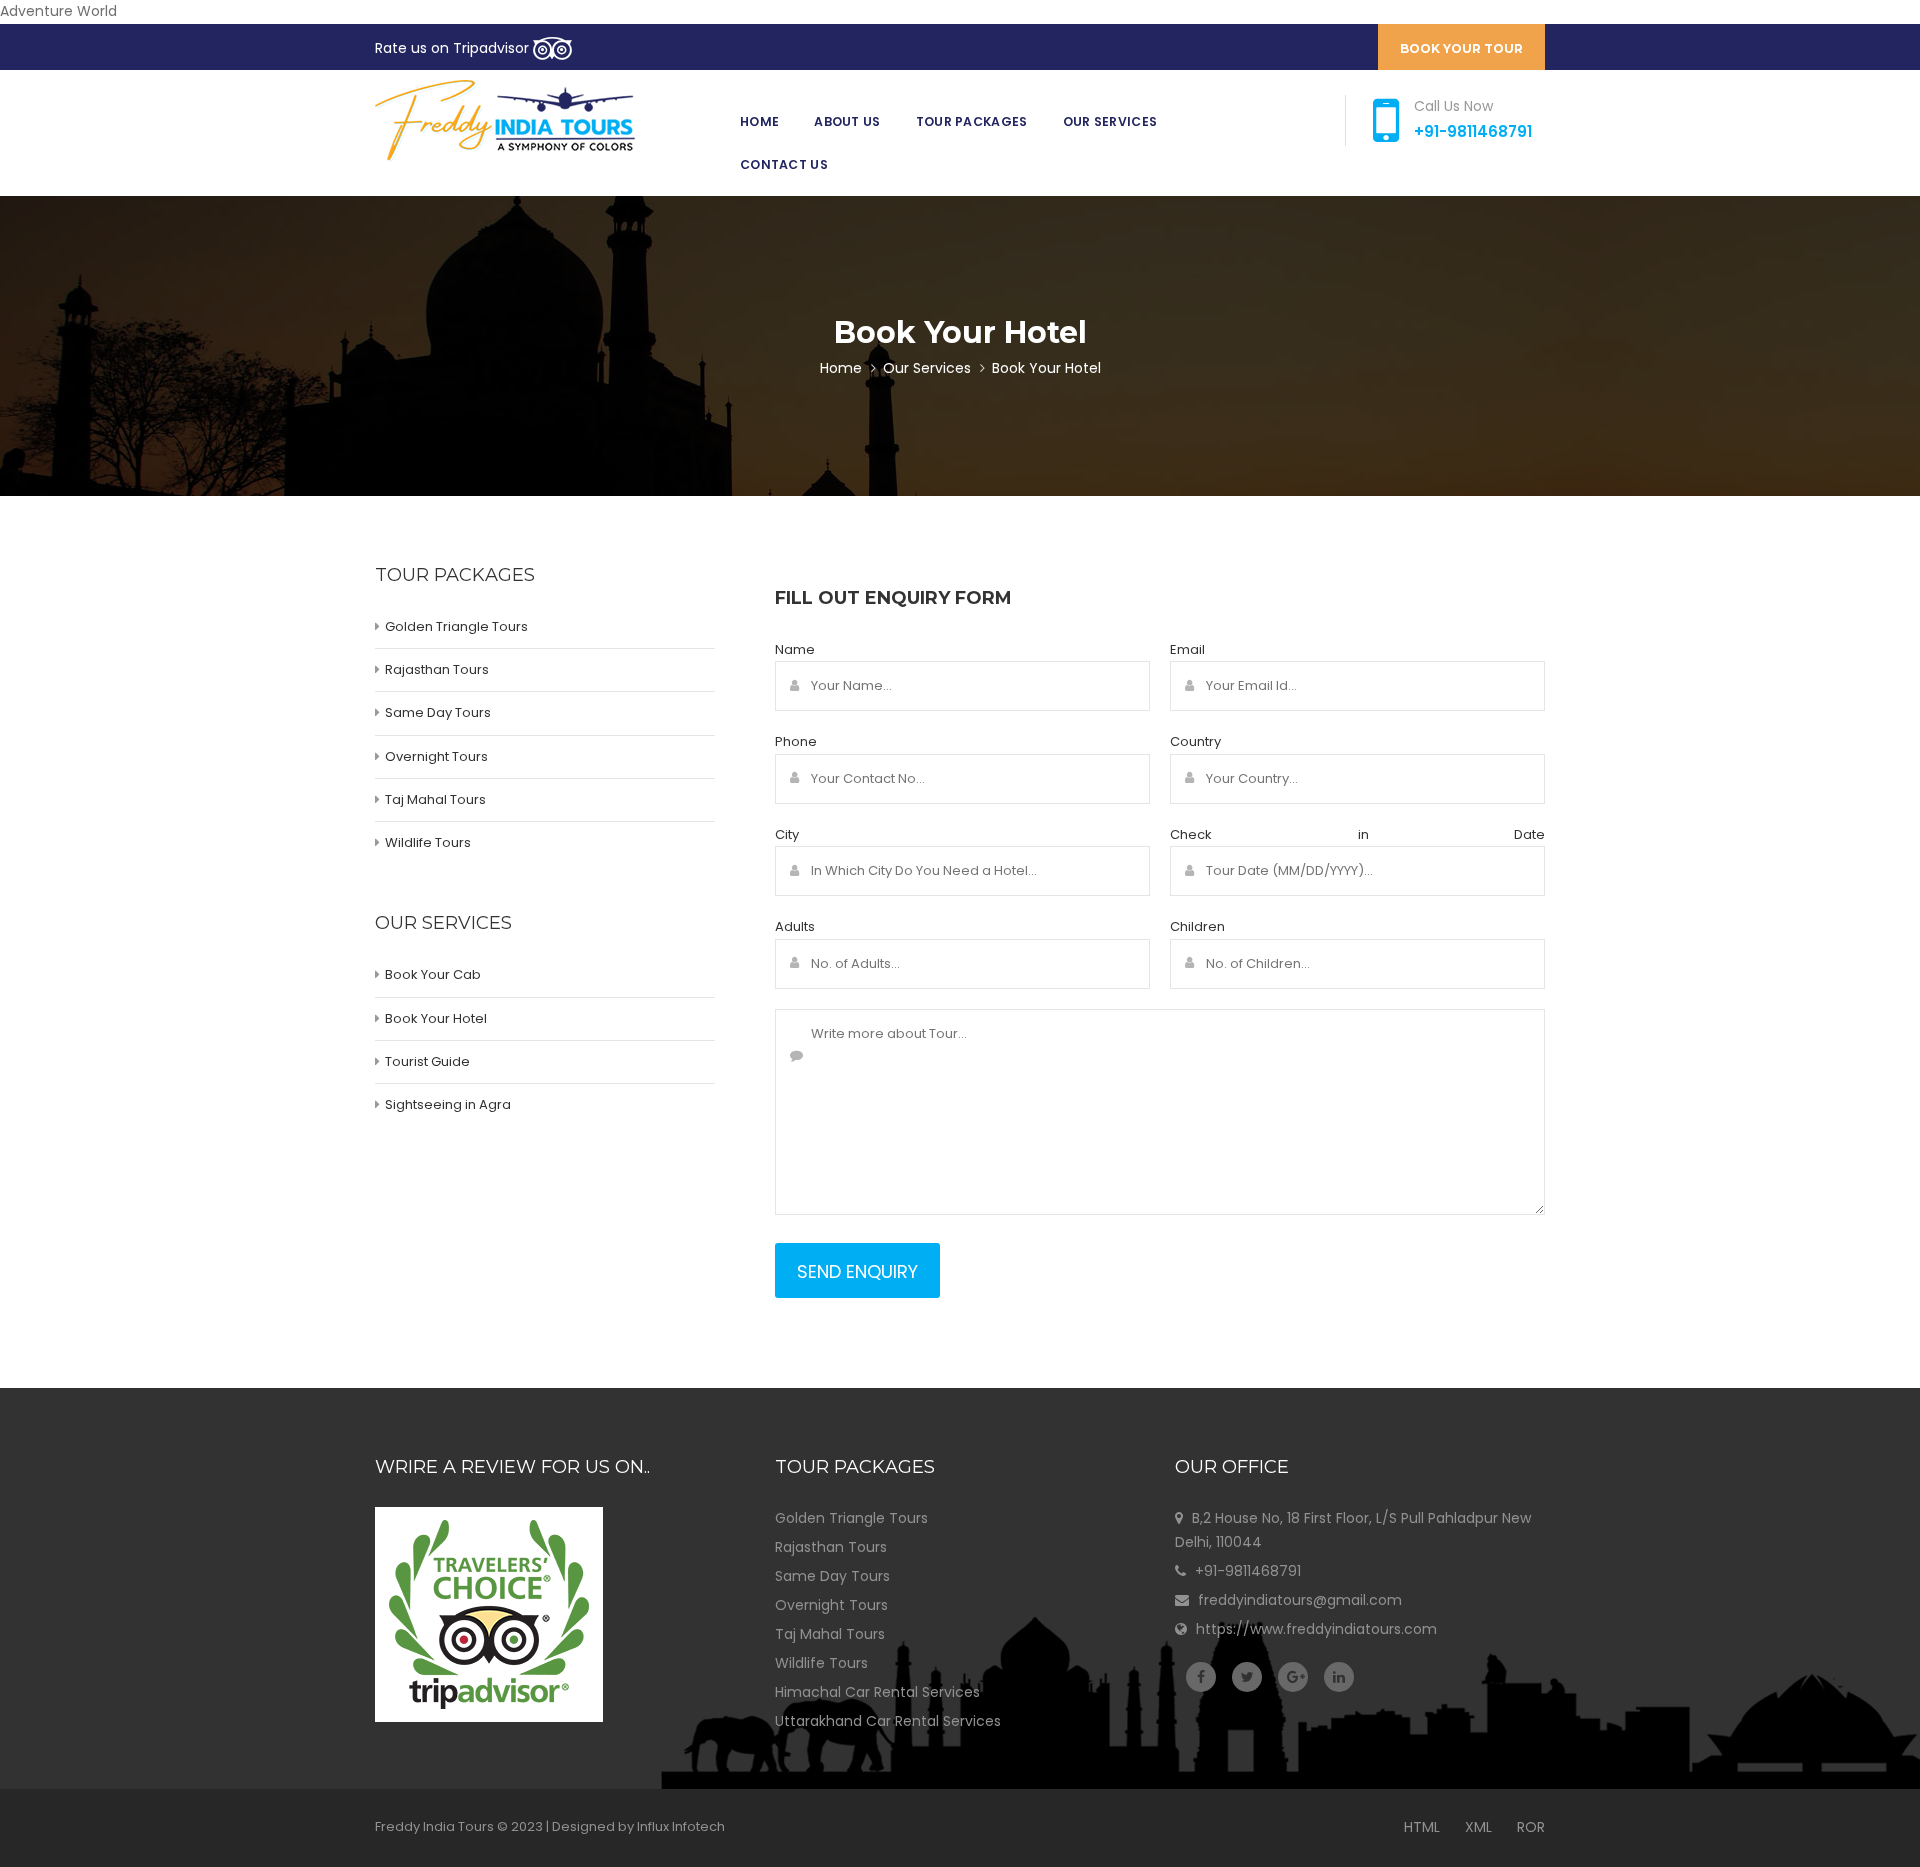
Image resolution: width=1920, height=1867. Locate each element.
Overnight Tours (436, 756)
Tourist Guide (427, 1061)
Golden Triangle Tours (456, 626)
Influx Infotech (681, 1826)
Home (759, 121)
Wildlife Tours (428, 842)
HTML (1422, 1827)
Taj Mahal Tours (435, 799)
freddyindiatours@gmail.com (1300, 1600)
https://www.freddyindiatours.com (1316, 1629)
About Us (847, 121)
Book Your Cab (433, 974)
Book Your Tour (1461, 48)
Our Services (1110, 121)
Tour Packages (972, 121)
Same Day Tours (438, 712)
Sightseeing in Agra (448, 1104)
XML (1478, 1827)
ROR (1531, 1827)
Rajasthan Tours (437, 669)
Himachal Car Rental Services (877, 1692)
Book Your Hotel (436, 1018)
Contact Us (784, 164)
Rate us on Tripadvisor (454, 48)
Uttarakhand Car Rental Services (888, 1721)
